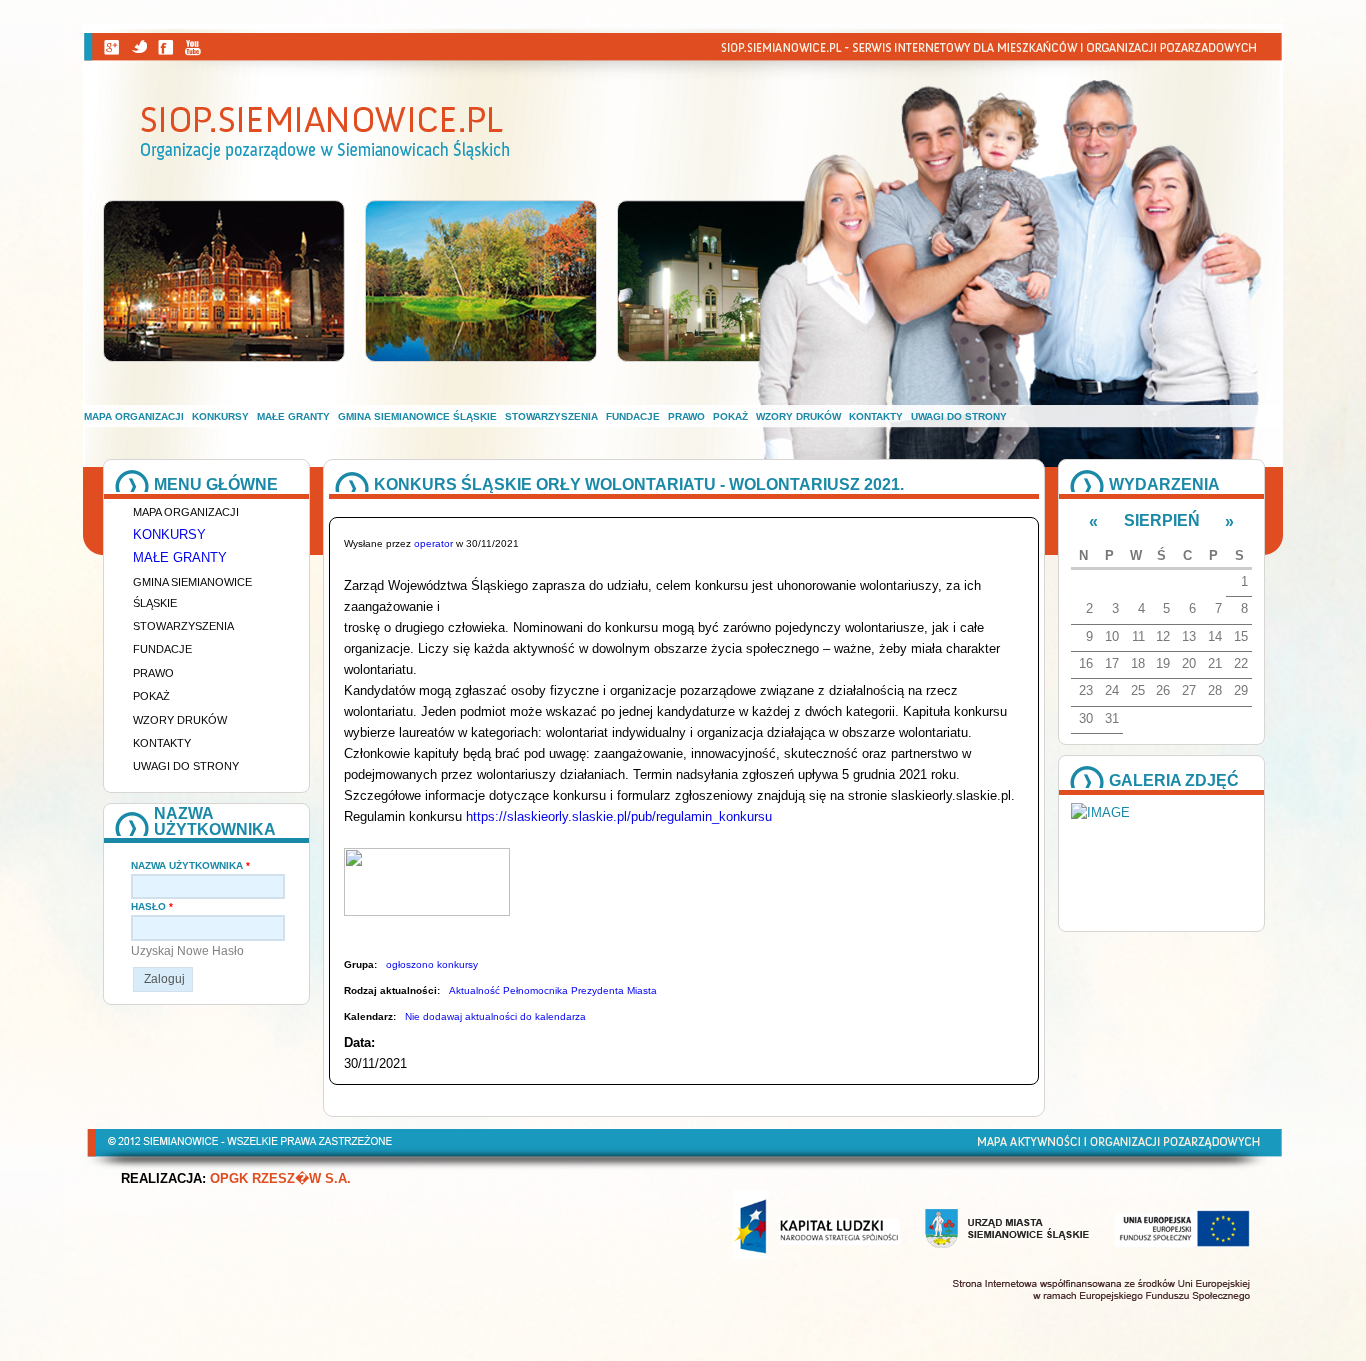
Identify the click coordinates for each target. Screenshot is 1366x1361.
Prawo (686, 416)
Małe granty (293, 416)
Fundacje (633, 416)
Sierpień (1162, 520)
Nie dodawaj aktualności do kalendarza (495, 1016)
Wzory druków (798, 416)
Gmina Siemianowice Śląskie (417, 416)
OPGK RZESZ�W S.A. (280, 1179)
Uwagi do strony (959, 416)
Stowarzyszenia (551, 416)
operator (433, 543)
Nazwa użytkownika (190, 865)
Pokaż (730, 416)
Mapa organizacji (134, 416)
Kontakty (876, 416)
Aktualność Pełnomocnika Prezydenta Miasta (553, 990)
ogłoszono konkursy (432, 964)
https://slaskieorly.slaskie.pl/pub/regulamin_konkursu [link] (619, 816)
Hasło (152, 906)
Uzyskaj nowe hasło (187, 951)
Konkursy (220, 416)
